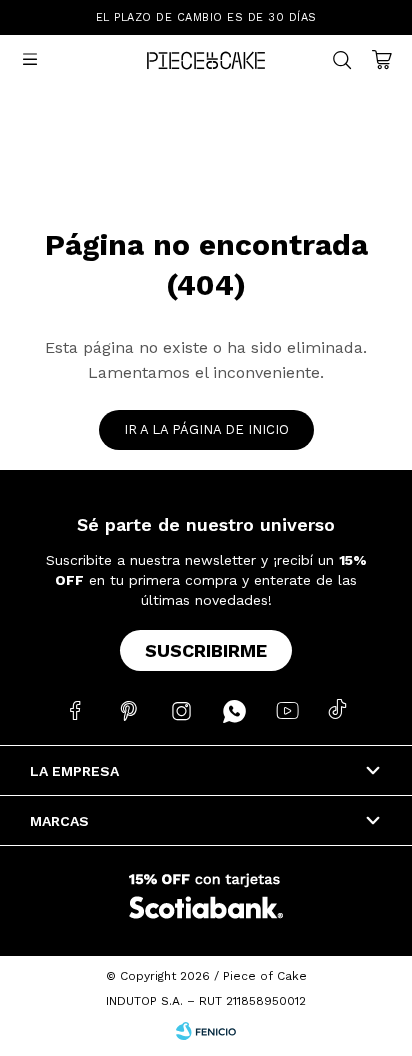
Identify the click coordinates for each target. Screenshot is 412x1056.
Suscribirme (206, 650)
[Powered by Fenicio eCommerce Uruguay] (206, 1031)
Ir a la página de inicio (206, 429)
